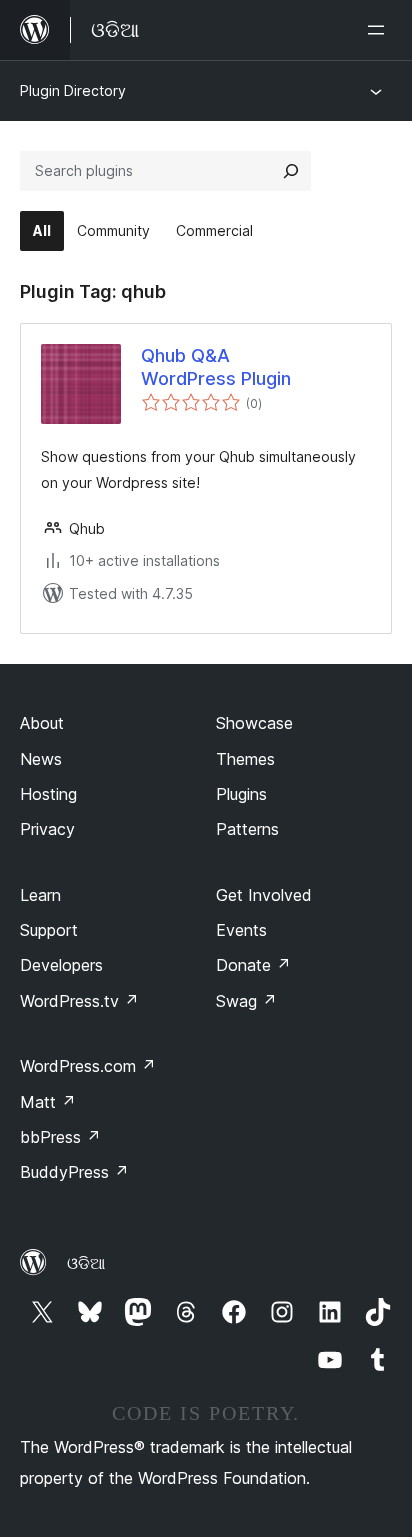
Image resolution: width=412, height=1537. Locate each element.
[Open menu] (380, 30)
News (41, 759)
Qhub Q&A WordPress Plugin (216, 367)
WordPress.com (88, 1066)
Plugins (241, 794)
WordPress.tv (79, 1001)
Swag (246, 1001)
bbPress (60, 1137)
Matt (48, 1102)
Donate (253, 965)
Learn (40, 895)
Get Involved (264, 895)
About (42, 723)
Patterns (247, 829)
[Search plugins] (291, 171)
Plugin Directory (73, 90)
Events (241, 930)
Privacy (47, 829)
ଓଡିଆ (86, 1263)
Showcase (254, 723)
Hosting (48, 794)
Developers (61, 965)
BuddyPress (74, 1172)
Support (49, 930)
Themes (245, 759)
